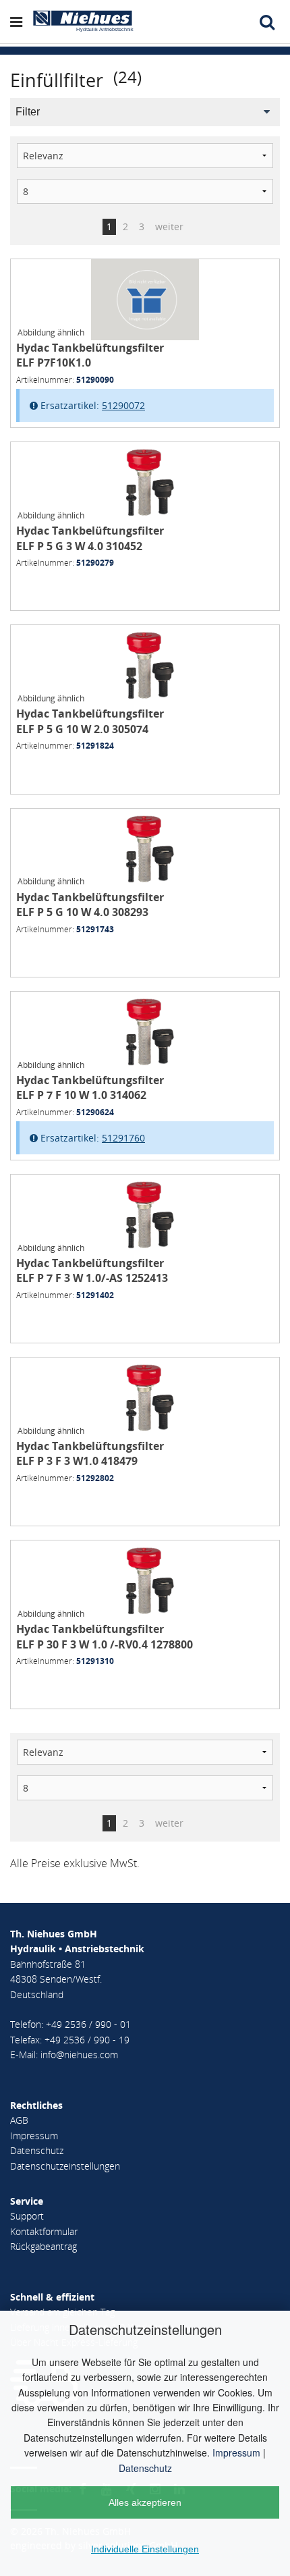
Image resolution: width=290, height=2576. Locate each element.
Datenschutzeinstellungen (65, 2166)
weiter (169, 226)
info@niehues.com (79, 2055)
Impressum (236, 2452)
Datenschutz (145, 2468)
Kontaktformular (44, 2231)
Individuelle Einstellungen (145, 2549)
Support (27, 2216)
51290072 (123, 405)
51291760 (123, 1138)
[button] (21, 22)
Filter (28, 112)
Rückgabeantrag (43, 2246)
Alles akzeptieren (145, 2502)
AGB (19, 2120)
